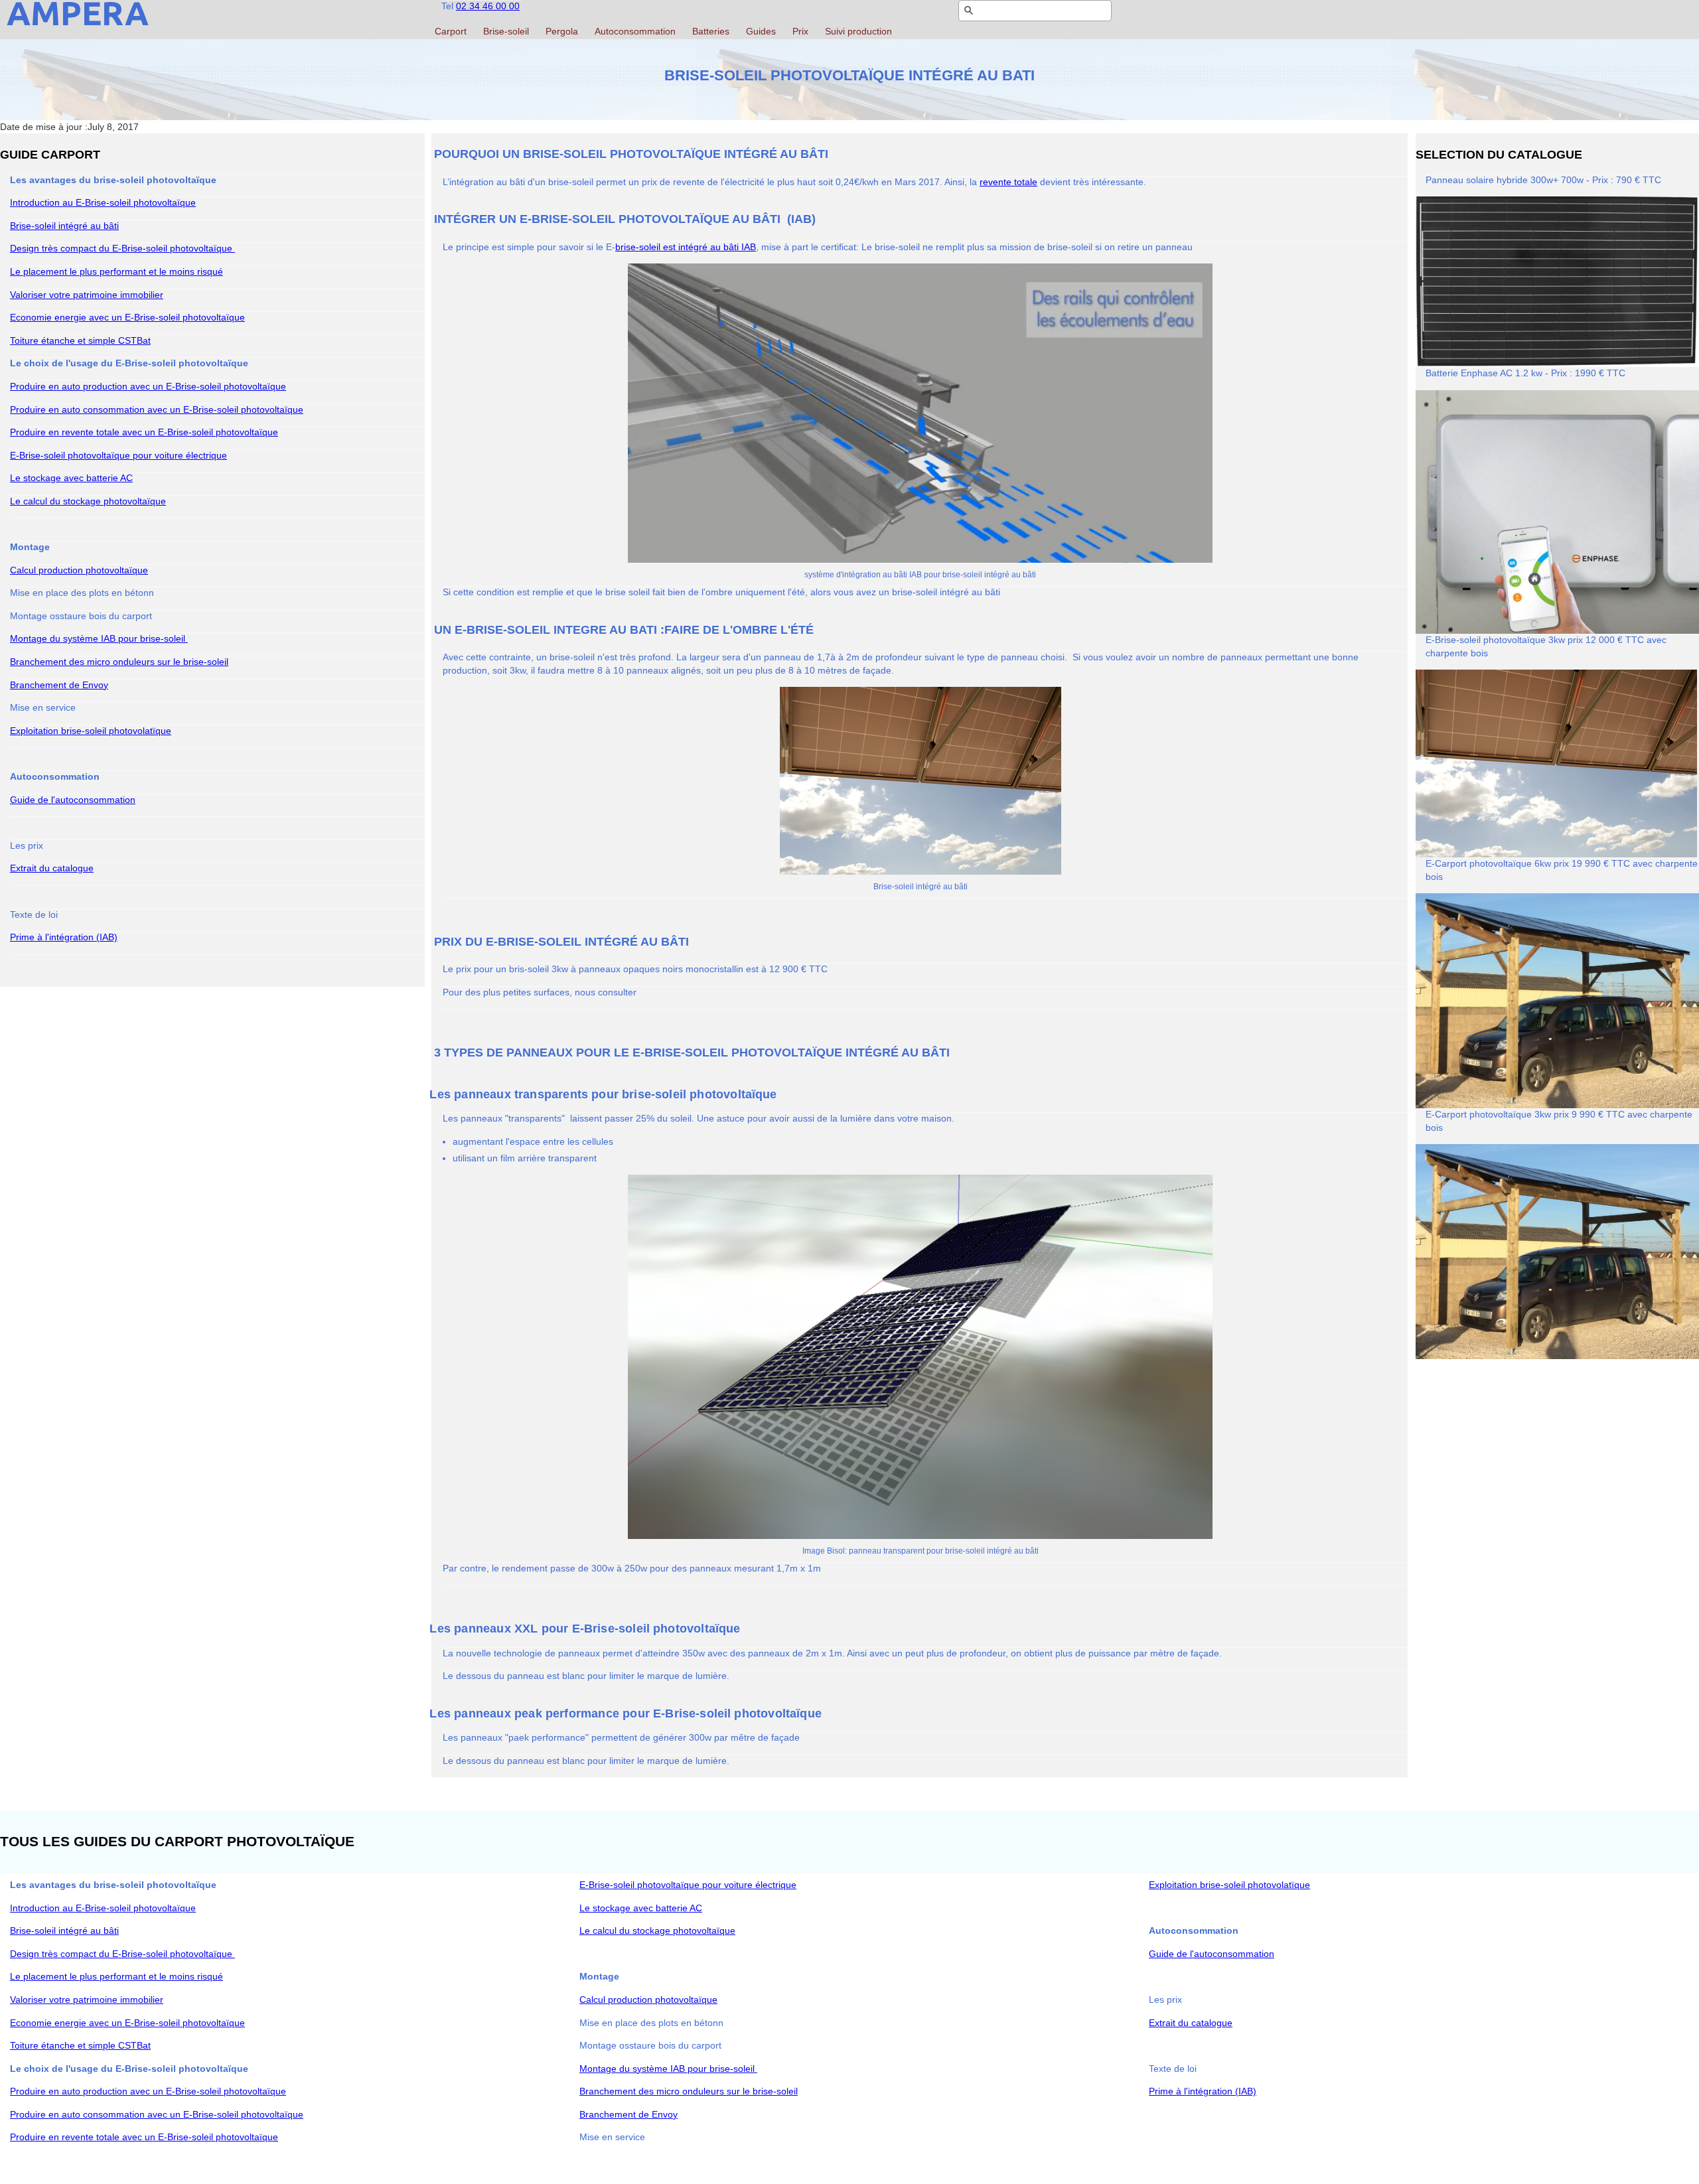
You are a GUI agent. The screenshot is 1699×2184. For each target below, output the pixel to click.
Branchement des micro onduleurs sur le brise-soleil (119, 662)
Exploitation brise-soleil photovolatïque (91, 731)
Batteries (711, 31)
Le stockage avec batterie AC (71, 478)
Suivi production (858, 31)
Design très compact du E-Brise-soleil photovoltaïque (122, 248)
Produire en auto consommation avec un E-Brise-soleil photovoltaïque (157, 409)
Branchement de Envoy (59, 685)
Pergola (562, 31)
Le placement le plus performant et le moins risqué (116, 271)
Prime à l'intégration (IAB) (64, 937)
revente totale (1008, 182)
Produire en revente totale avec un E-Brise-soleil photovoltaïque (144, 432)
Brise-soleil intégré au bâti (64, 226)
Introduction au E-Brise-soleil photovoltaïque (103, 202)
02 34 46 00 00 (488, 6)
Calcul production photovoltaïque (79, 570)
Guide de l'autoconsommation (73, 800)
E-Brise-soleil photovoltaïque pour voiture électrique (118, 455)
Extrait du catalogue (52, 868)
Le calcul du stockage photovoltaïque (88, 501)
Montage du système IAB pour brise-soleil (99, 638)
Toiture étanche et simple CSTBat (80, 340)
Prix (800, 31)
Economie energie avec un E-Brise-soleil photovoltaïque (127, 317)
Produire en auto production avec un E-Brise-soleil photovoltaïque (148, 386)
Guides (761, 31)
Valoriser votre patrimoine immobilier (87, 295)
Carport (451, 31)
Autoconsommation (635, 31)
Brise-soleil (506, 31)
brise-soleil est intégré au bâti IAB (686, 247)
